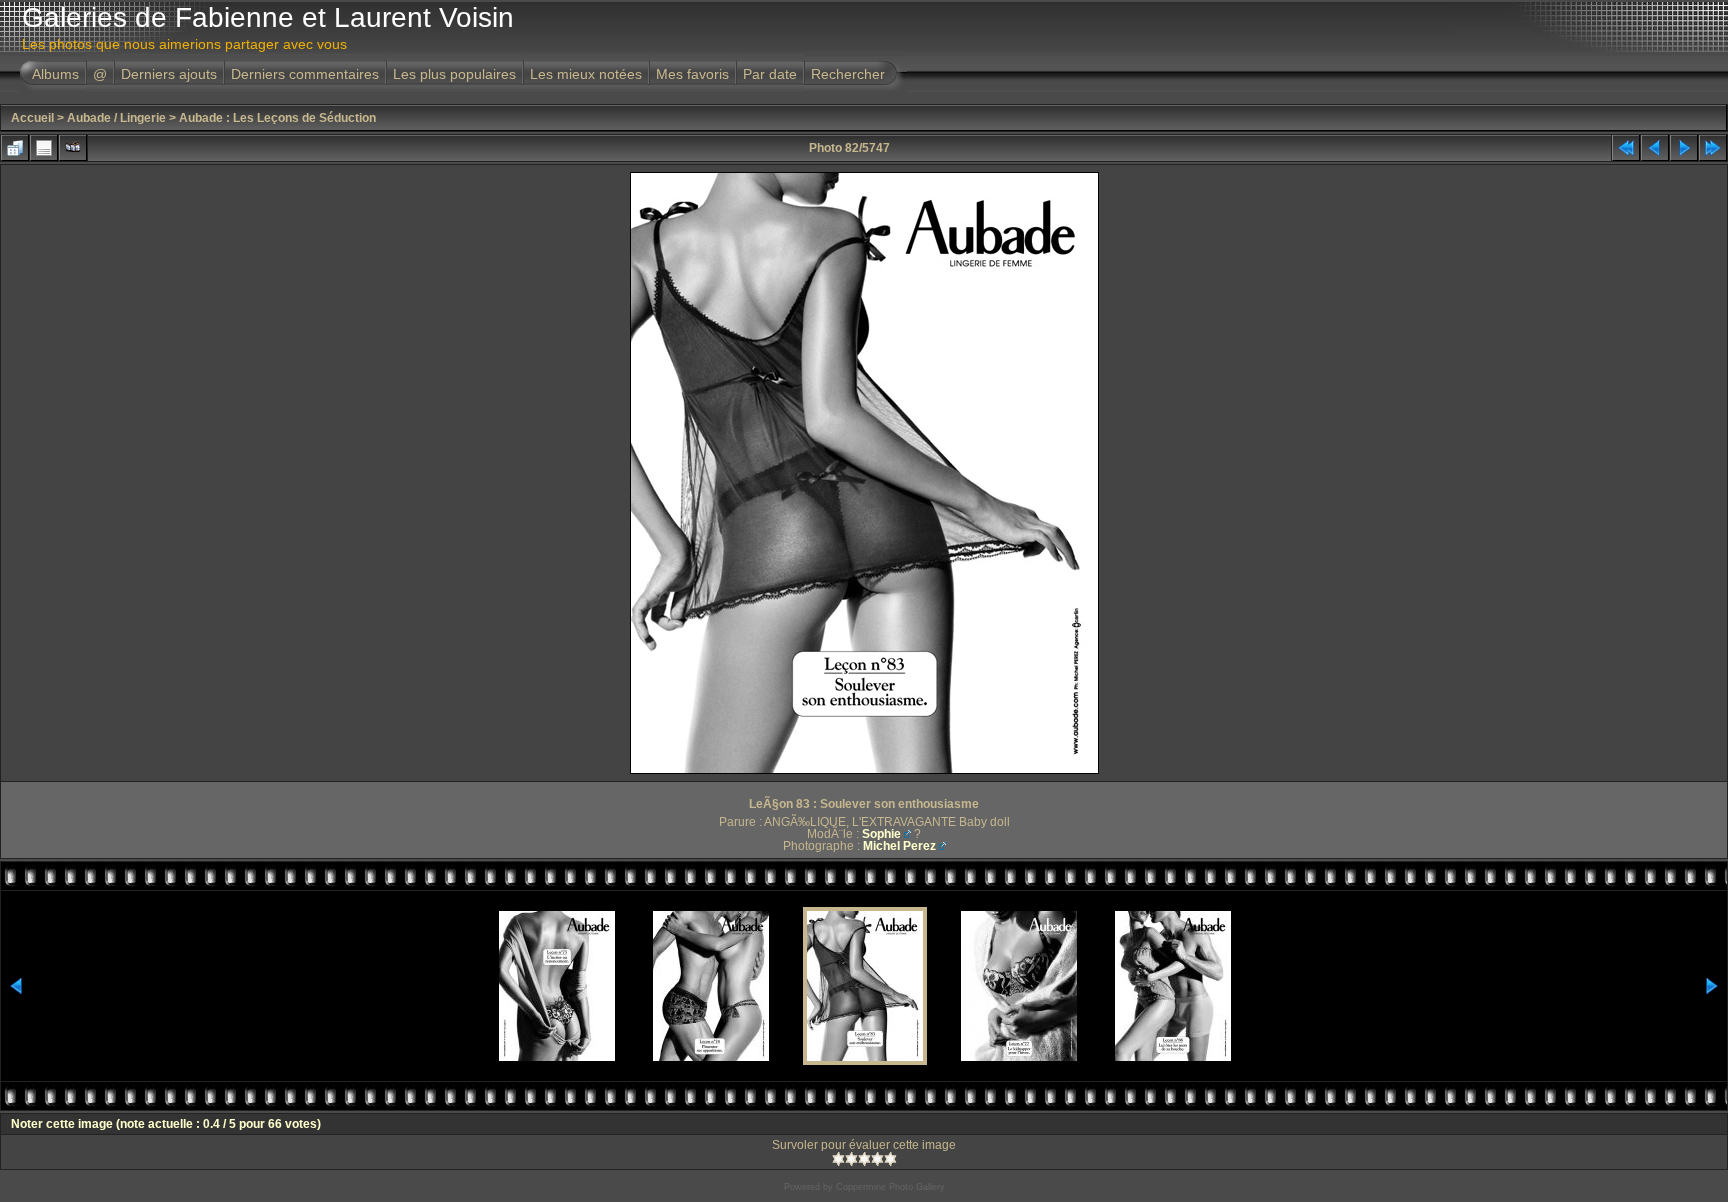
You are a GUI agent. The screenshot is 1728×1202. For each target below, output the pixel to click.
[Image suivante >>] (1684, 148)
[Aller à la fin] (1713, 148)
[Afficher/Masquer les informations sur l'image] (44, 148)
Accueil (32, 118)
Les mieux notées (586, 74)
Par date (770, 74)
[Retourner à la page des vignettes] (15, 148)
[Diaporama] (73, 148)
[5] (890, 1159)
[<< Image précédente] (1655, 148)
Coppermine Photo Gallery (890, 1187)
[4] (877, 1159)
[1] (838, 1159)
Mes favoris (692, 74)
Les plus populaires (454, 74)
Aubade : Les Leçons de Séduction (277, 118)
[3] (864, 1159)
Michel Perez (899, 846)
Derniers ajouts (169, 74)
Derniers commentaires (305, 74)
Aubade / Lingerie (116, 118)
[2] (851, 1159)
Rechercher (848, 74)
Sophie (881, 834)
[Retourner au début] (1626, 148)
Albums (55, 74)
